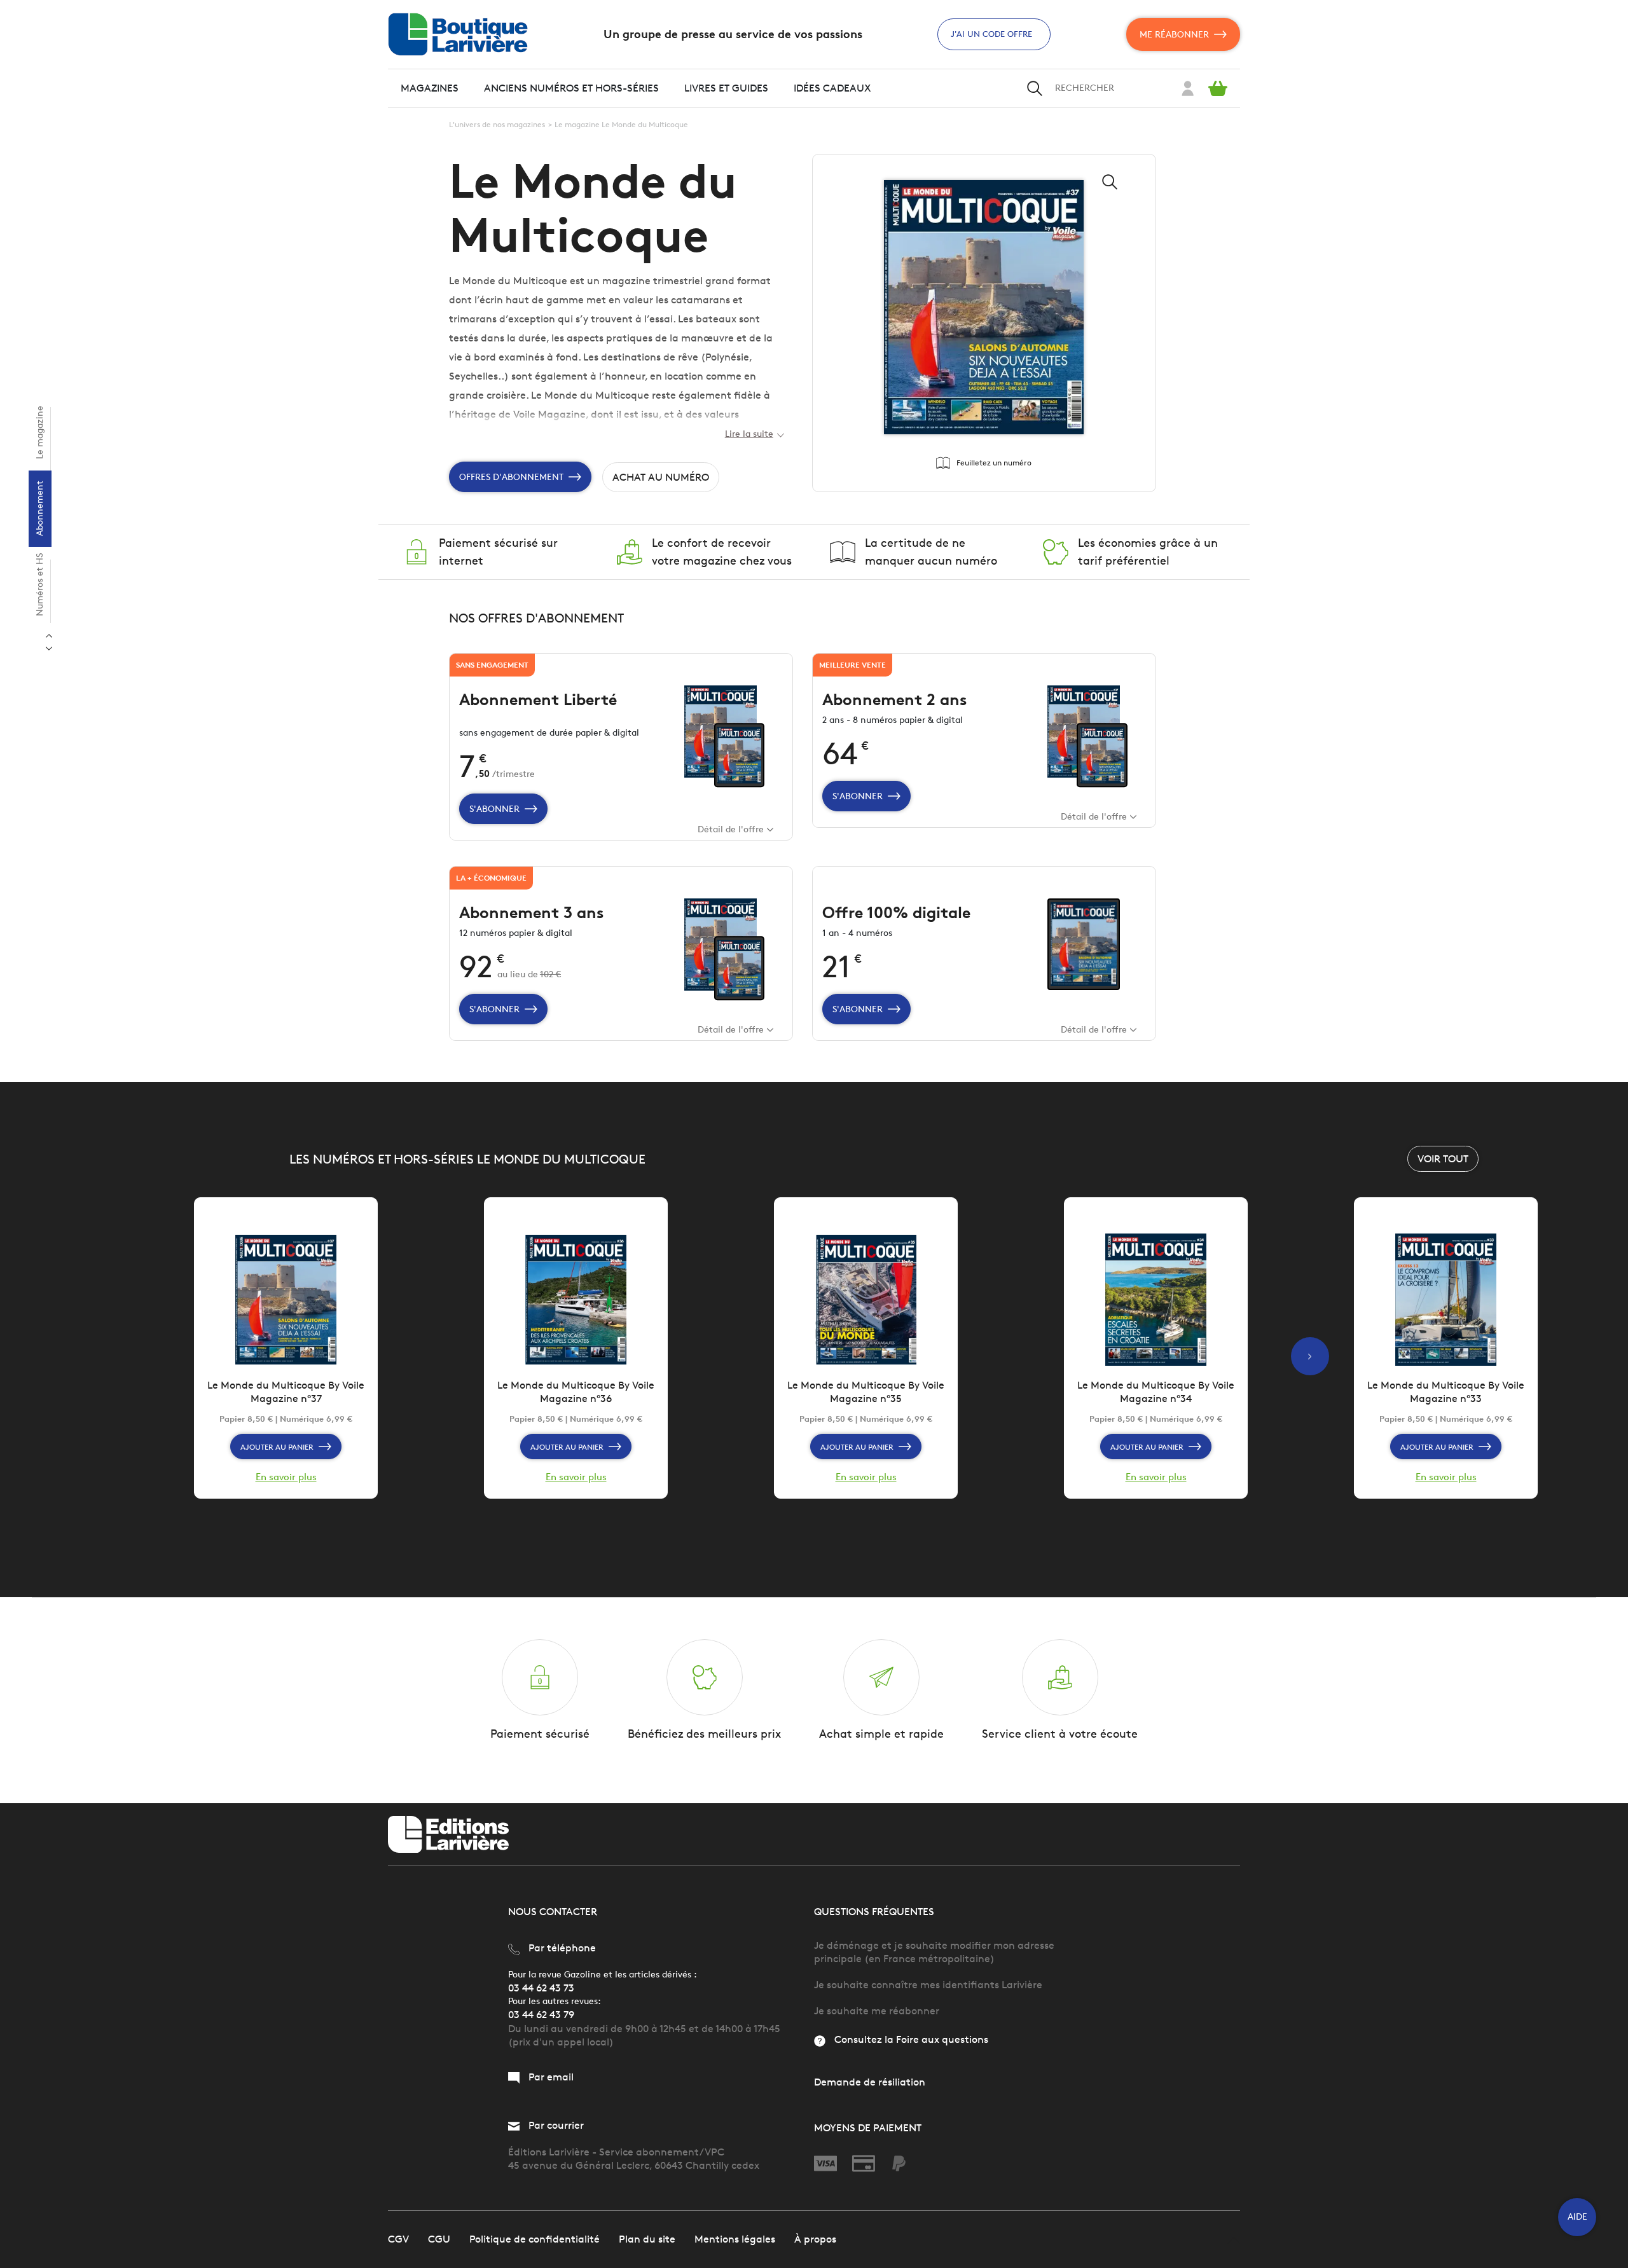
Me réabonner (1174, 35)
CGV (398, 2239)
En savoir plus (286, 1477)
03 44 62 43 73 (541, 1988)
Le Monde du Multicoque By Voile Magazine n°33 (1446, 1392)
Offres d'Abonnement (511, 477)
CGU (439, 2239)
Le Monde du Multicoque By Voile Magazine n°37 (286, 1392)
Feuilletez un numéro (994, 463)
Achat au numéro (661, 477)
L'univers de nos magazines (497, 124)
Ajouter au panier (277, 1447)
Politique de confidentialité (535, 2239)
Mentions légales (735, 2239)
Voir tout (1443, 1159)
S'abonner (494, 809)
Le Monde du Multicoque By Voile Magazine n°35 (866, 1392)
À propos (815, 2239)
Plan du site (647, 2239)
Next (49, 636)
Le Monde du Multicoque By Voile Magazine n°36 (576, 1392)
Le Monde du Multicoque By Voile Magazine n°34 (1156, 1392)
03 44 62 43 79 (541, 2015)
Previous (49, 649)
